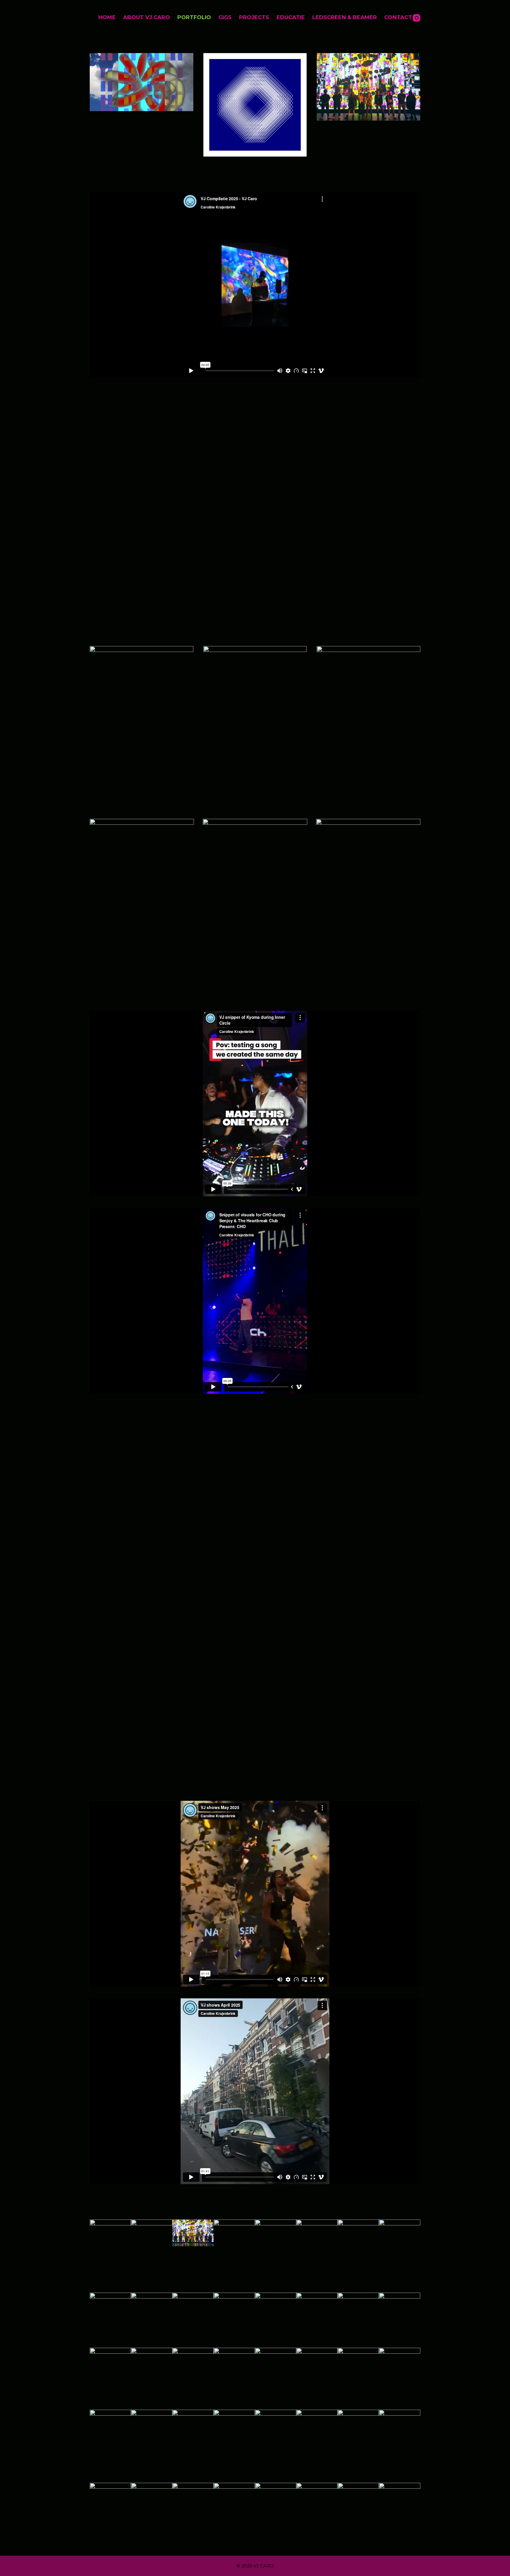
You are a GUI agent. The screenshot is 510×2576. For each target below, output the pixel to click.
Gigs (225, 17)
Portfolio (194, 17)
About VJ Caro (147, 17)
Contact (398, 17)
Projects (254, 17)
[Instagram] (417, 18)
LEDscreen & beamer (345, 17)
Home (107, 17)
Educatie (291, 17)
